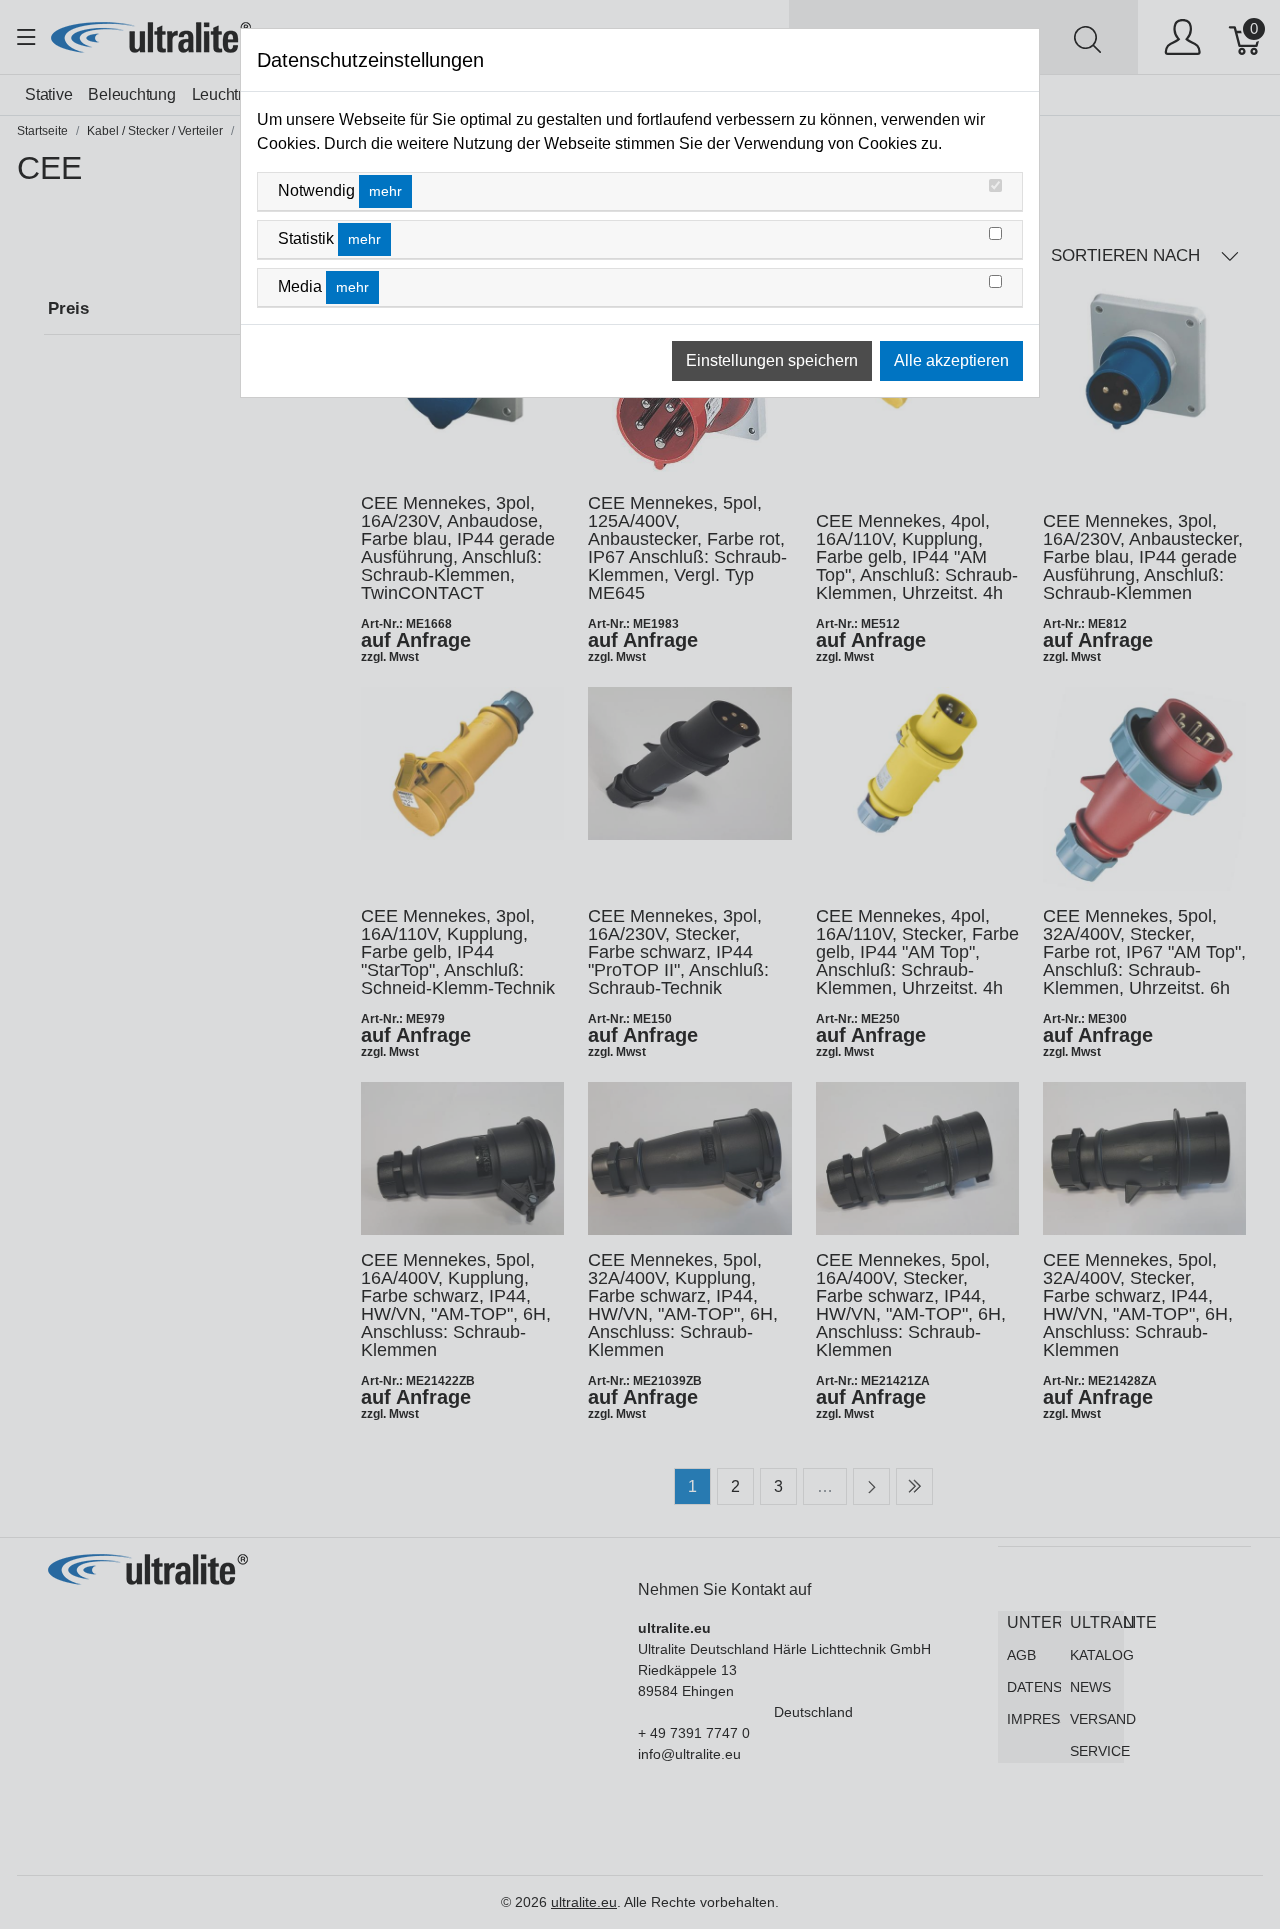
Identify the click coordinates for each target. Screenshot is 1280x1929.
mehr (385, 191)
